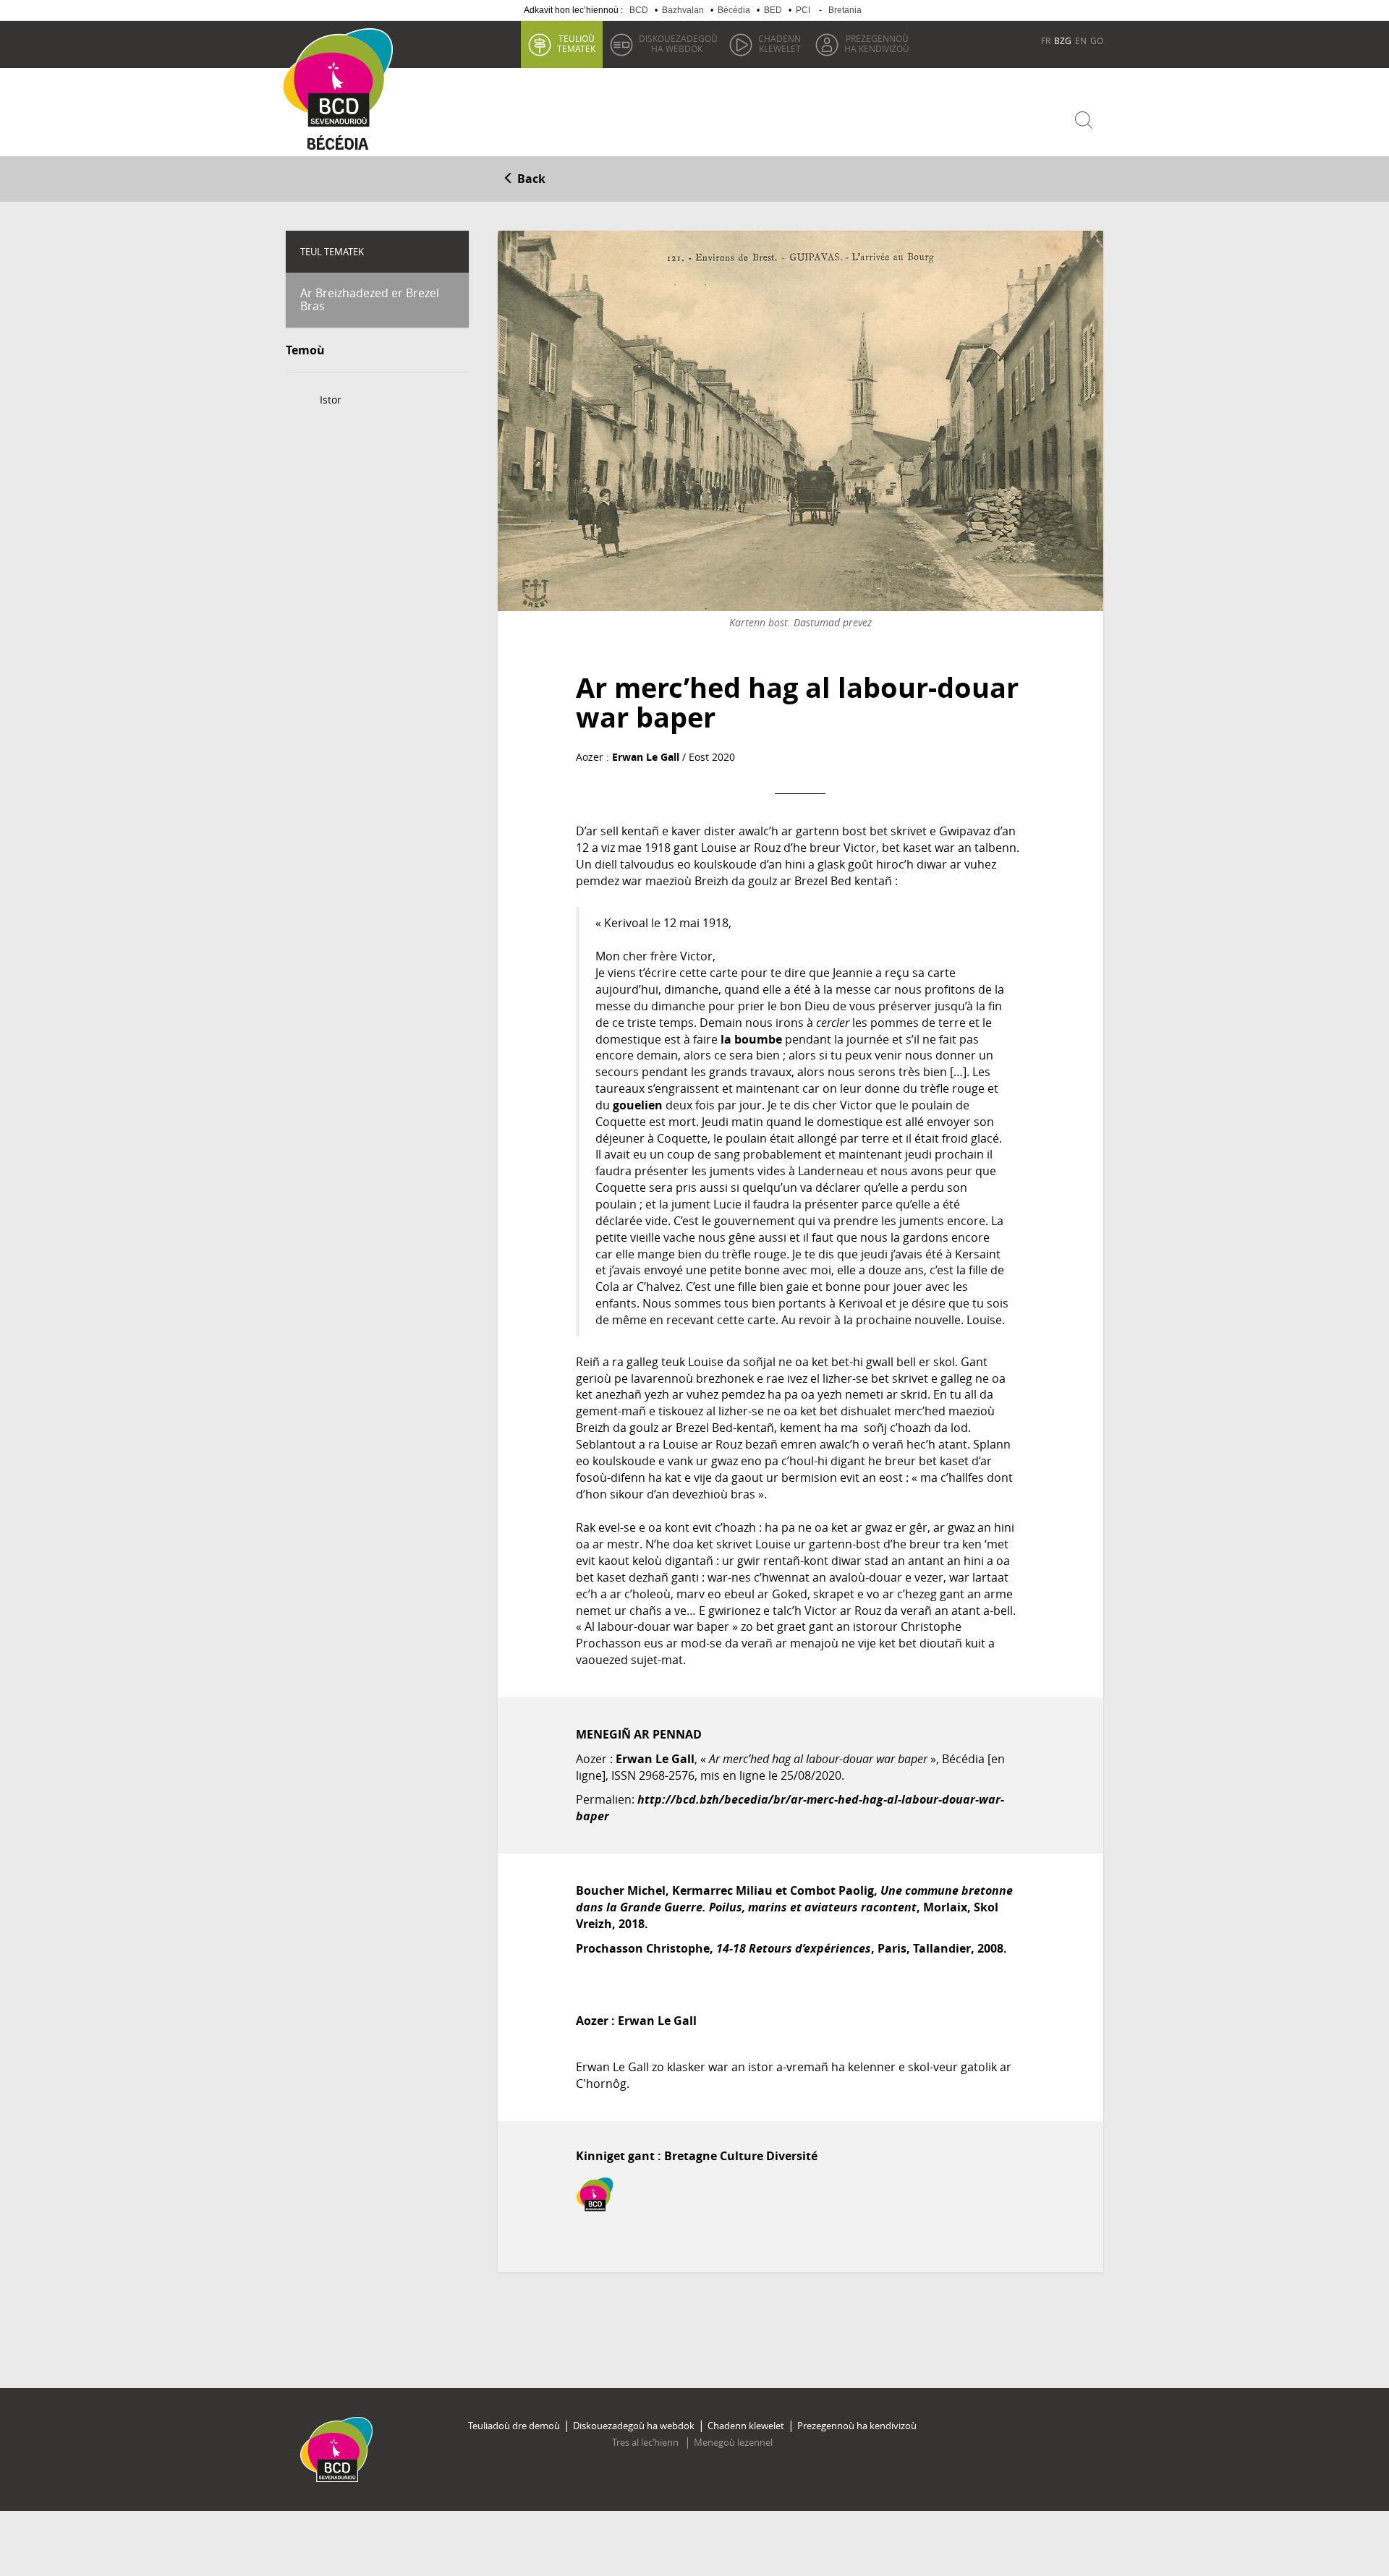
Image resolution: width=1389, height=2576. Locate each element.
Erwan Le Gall (646, 757)
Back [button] (530, 179)
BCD (639, 10)
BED (773, 10)
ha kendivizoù (877, 43)
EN (1081, 40)
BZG (1063, 40)
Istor (331, 400)
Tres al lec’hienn (646, 2442)
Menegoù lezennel (733, 2442)
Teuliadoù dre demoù (514, 2426)
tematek (576, 43)
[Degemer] (343, 78)
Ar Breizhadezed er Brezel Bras (370, 299)
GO (1097, 40)
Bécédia (734, 10)
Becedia (338, 146)
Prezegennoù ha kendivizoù (857, 2426)
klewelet (780, 43)
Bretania (845, 10)
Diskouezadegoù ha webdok (634, 2426)
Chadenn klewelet (746, 2426)
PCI (803, 10)
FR (1046, 40)
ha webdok (678, 43)
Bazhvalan (683, 10)
